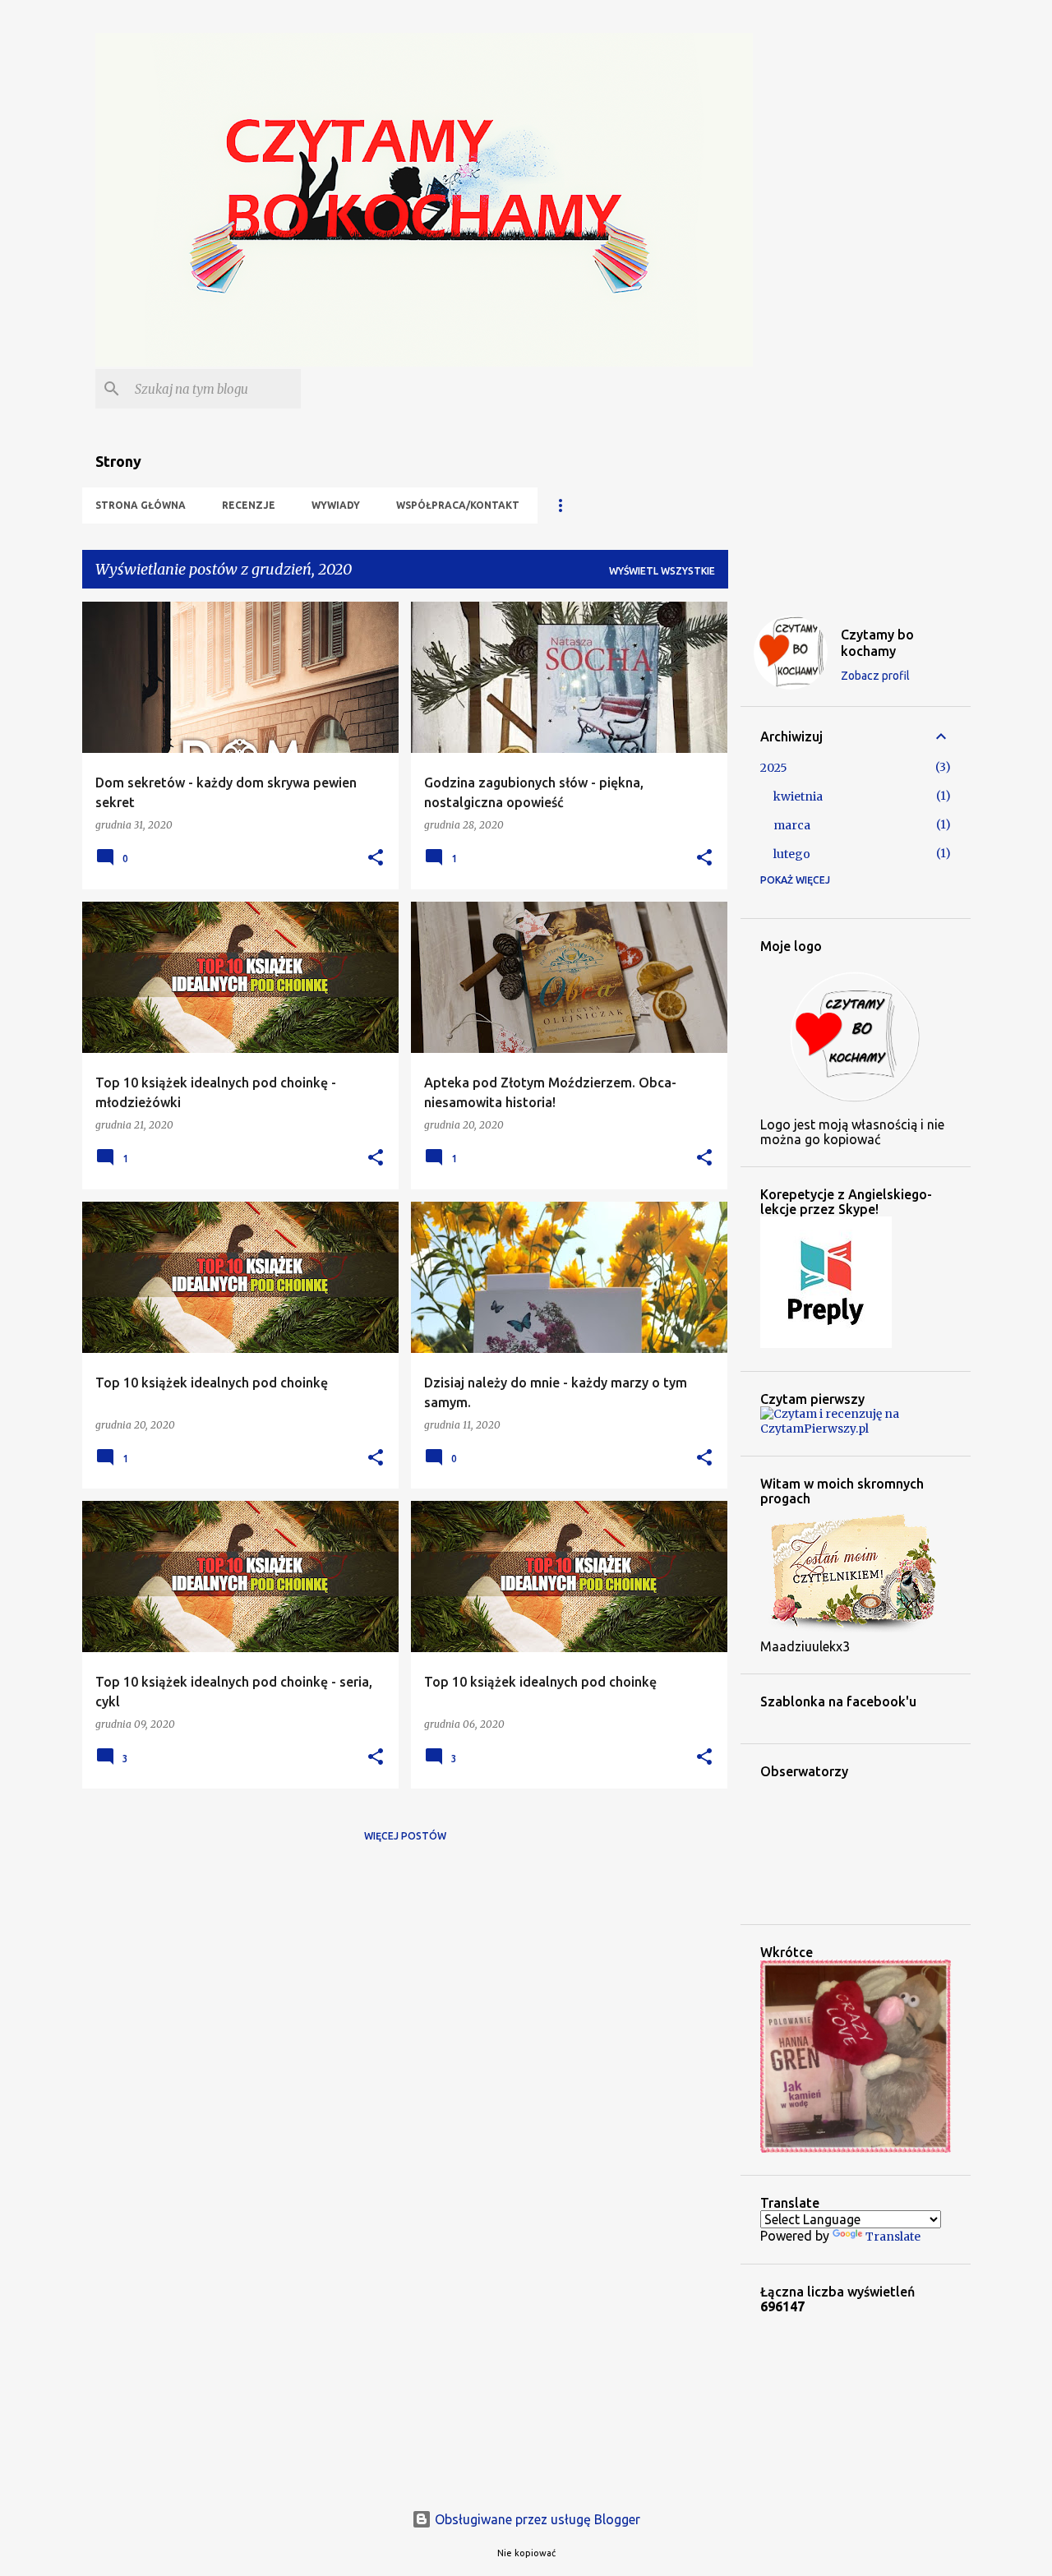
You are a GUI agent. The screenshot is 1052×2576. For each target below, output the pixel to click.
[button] (376, 859)
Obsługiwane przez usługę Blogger (536, 2519)
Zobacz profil (875, 676)
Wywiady (336, 505)
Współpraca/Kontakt (458, 505)
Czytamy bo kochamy (877, 643)
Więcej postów (405, 1836)
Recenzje (249, 505)
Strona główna (141, 505)
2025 (774, 768)
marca (792, 825)
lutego (792, 854)
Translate (893, 2237)
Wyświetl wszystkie (662, 571)
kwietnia (798, 796)
